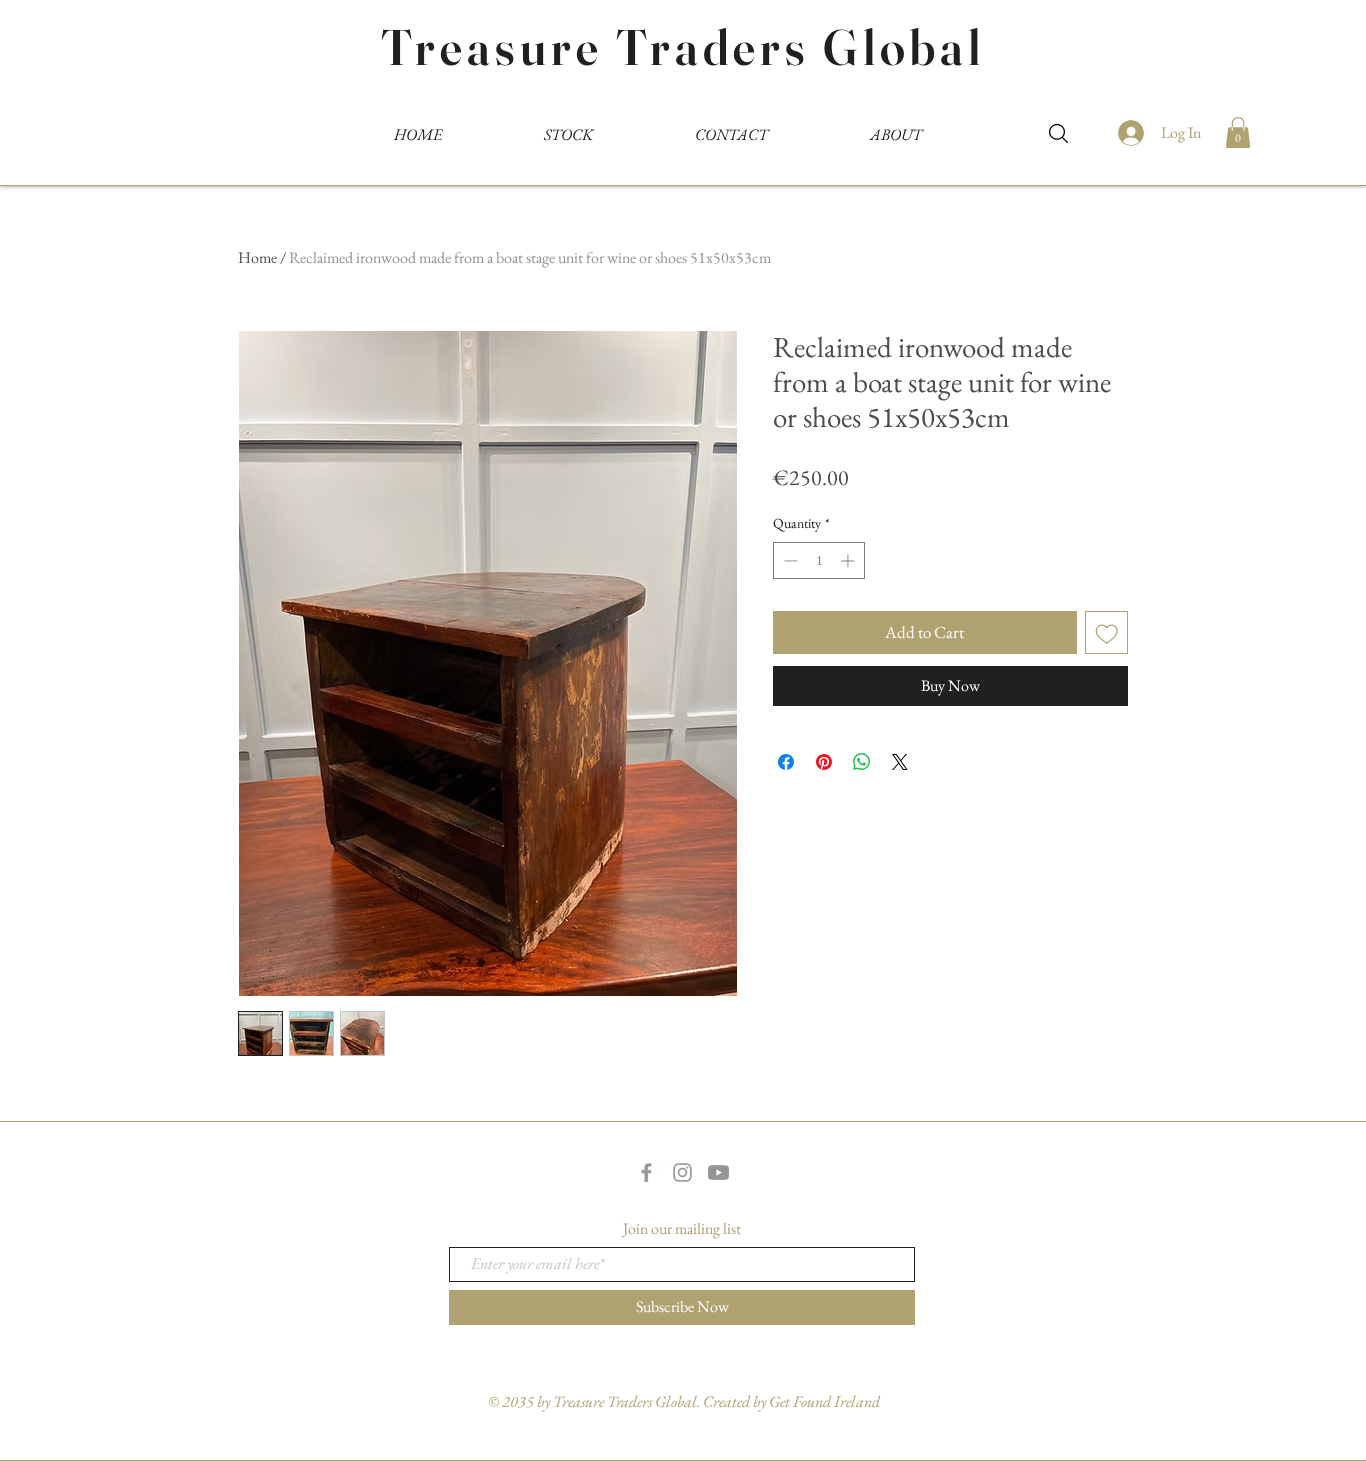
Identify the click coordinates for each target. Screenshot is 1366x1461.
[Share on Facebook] (786, 762)
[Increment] (849, 560)
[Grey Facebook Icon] (646, 1172)
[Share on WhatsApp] (862, 762)
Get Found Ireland (824, 1401)
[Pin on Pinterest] (824, 762)
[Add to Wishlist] (1107, 633)
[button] (1238, 132)
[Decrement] (788, 560)
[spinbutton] (819, 560)
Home (257, 257)
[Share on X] (900, 762)
